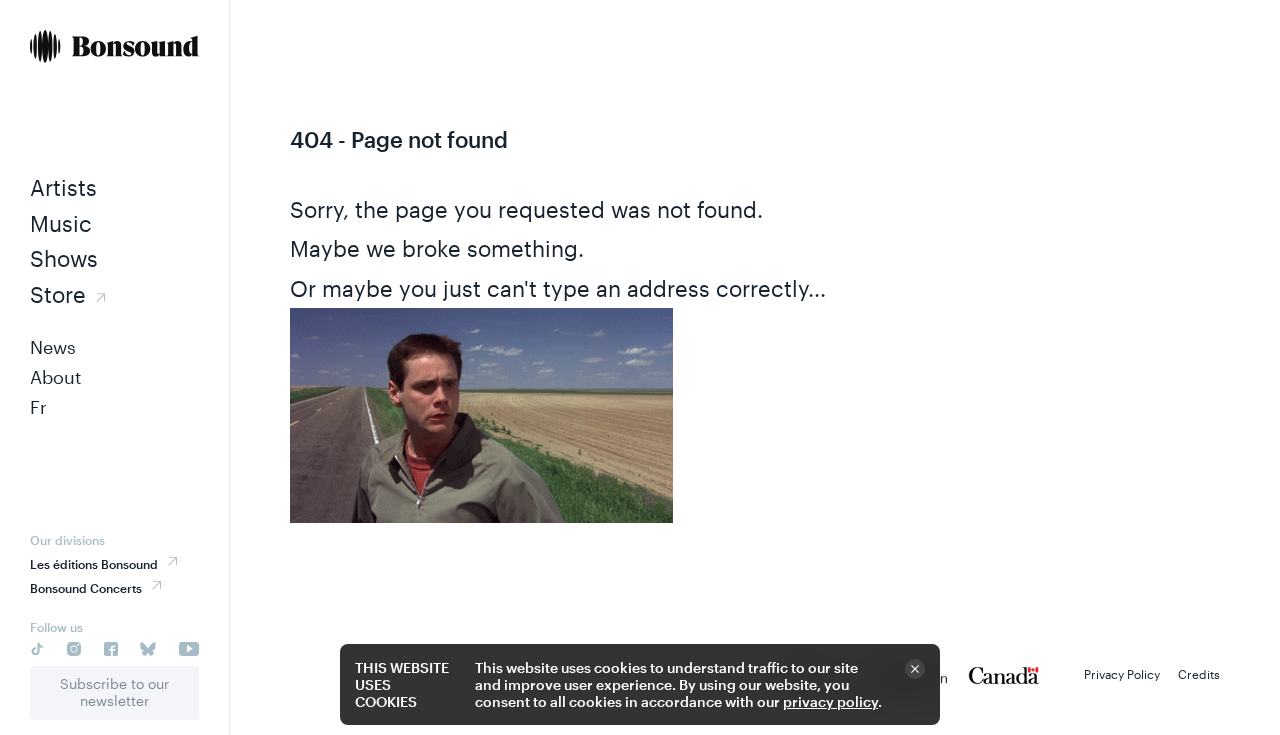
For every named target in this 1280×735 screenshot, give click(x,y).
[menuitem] (114, 48)
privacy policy (830, 701)
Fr (38, 407)
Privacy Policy (1122, 674)
